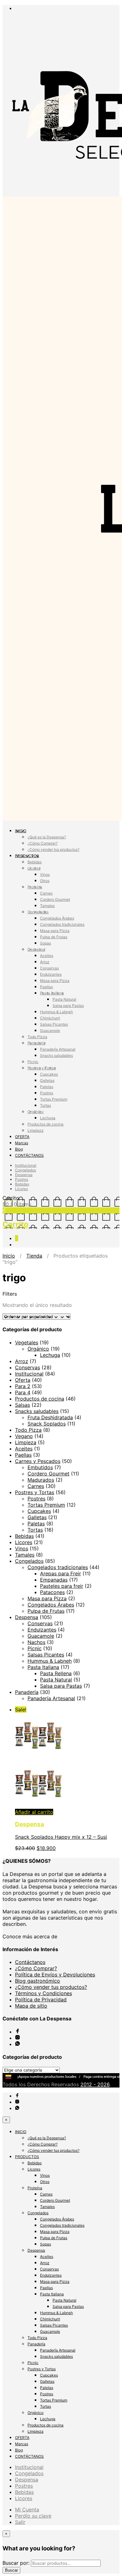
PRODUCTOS (27, 856)
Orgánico (36, 1112)
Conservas (49, 968)
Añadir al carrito (34, 1812)
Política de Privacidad (41, 1999)
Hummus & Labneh (56, 1012)
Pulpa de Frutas (54, 937)
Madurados (41, 1480)
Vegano (24, 1436)
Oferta (23, 1380)
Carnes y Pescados (38, 1461)
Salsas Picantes (54, 1024)
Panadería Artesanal (58, 1049)
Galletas (47, 1080)
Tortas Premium (54, 1099)
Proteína (35, 887)
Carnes (46, 893)
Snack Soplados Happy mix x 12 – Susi (61, 1837)
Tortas (46, 1105)
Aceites (47, 956)
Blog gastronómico (38, 1981)
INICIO (21, 831)
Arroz (45, 962)
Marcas (22, 1143)
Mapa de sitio (31, 2006)
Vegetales (27, 1342)
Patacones (52, 1592)
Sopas (46, 943)
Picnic (33, 1062)
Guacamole (50, 1030)
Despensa (36, 949)
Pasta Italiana (52, 993)
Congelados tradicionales (62, 924)
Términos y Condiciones (43, 1993)
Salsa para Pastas (68, 1006)
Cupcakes (49, 1074)
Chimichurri (50, 1018)
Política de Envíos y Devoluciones (55, 1975)
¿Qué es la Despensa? (47, 837)
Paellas (46, 987)
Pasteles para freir (62, 1586)
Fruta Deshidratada (50, 1417)
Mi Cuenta (27, 2510)
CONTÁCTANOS (29, 1155)
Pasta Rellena (56, 1673)
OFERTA (22, 1137)
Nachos (36, 1642)
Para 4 (23, 1392)
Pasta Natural (64, 999)
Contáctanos (30, 1962)
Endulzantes (51, 974)
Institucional (26, 1165)
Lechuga (48, 1118)
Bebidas (35, 862)
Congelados (38, 912)
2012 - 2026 (95, 2084)
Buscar (11, 2570)
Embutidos (40, 1467)
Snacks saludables (56, 1055)
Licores (34, 868)
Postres (47, 1093)
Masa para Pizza (55, 931)
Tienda (34, 1256)
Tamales (47, 906)
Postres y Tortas (42, 1068)
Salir (20, 2522)
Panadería (36, 1043)
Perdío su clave (33, 2516)
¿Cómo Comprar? (43, 843)
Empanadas (54, 1580)
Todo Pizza (37, 1037)
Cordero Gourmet (55, 899)
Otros (45, 881)
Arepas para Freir (61, 1573)
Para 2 (23, 1386)
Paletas (47, 1087)
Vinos (45, 874)
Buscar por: (16, 2563)
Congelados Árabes (57, 918)
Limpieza (36, 1130)
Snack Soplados (47, 1424)
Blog (19, 1149)
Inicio (9, 1256)
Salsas (23, 1405)
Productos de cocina (46, 1124)
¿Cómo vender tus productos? (53, 849)
